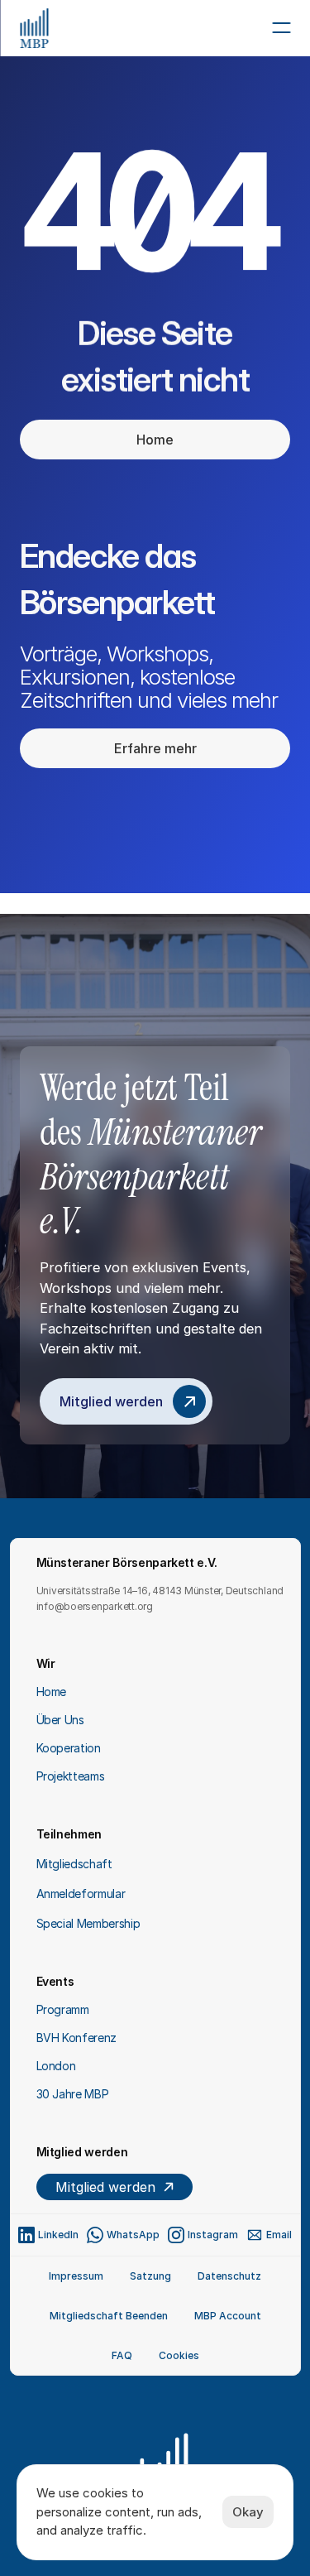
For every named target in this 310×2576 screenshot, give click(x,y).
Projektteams (71, 1776)
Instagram (213, 2235)
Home (52, 1692)
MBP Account (228, 2316)
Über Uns (60, 1720)
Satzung (150, 2276)
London (56, 2066)
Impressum (76, 2276)
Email (279, 2235)
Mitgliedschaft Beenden (109, 2316)
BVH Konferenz (76, 2038)
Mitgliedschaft (74, 1864)
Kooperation (69, 1748)
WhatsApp (133, 2235)
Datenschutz (229, 2276)
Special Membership (88, 1923)
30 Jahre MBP (73, 2094)
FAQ (122, 2355)
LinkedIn (58, 2235)
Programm (63, 2009)
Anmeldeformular (81, 1894)
